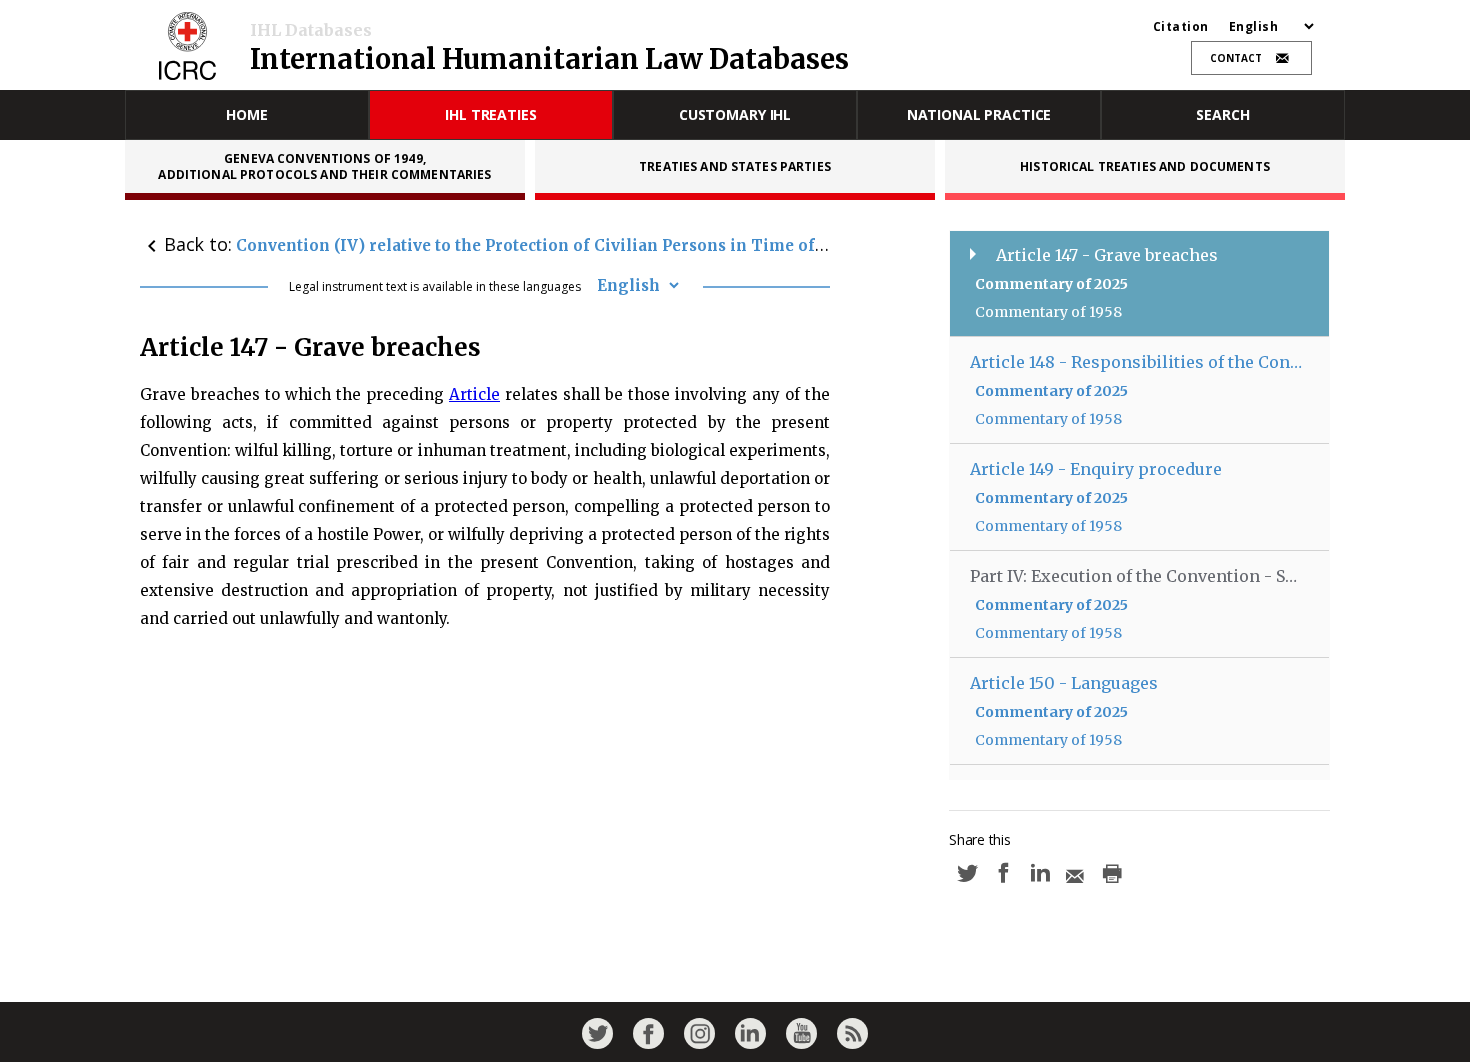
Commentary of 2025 (1051, 284)
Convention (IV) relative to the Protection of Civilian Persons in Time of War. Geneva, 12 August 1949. (640, 245)
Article (474, 394)
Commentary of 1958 (1048, 312)
